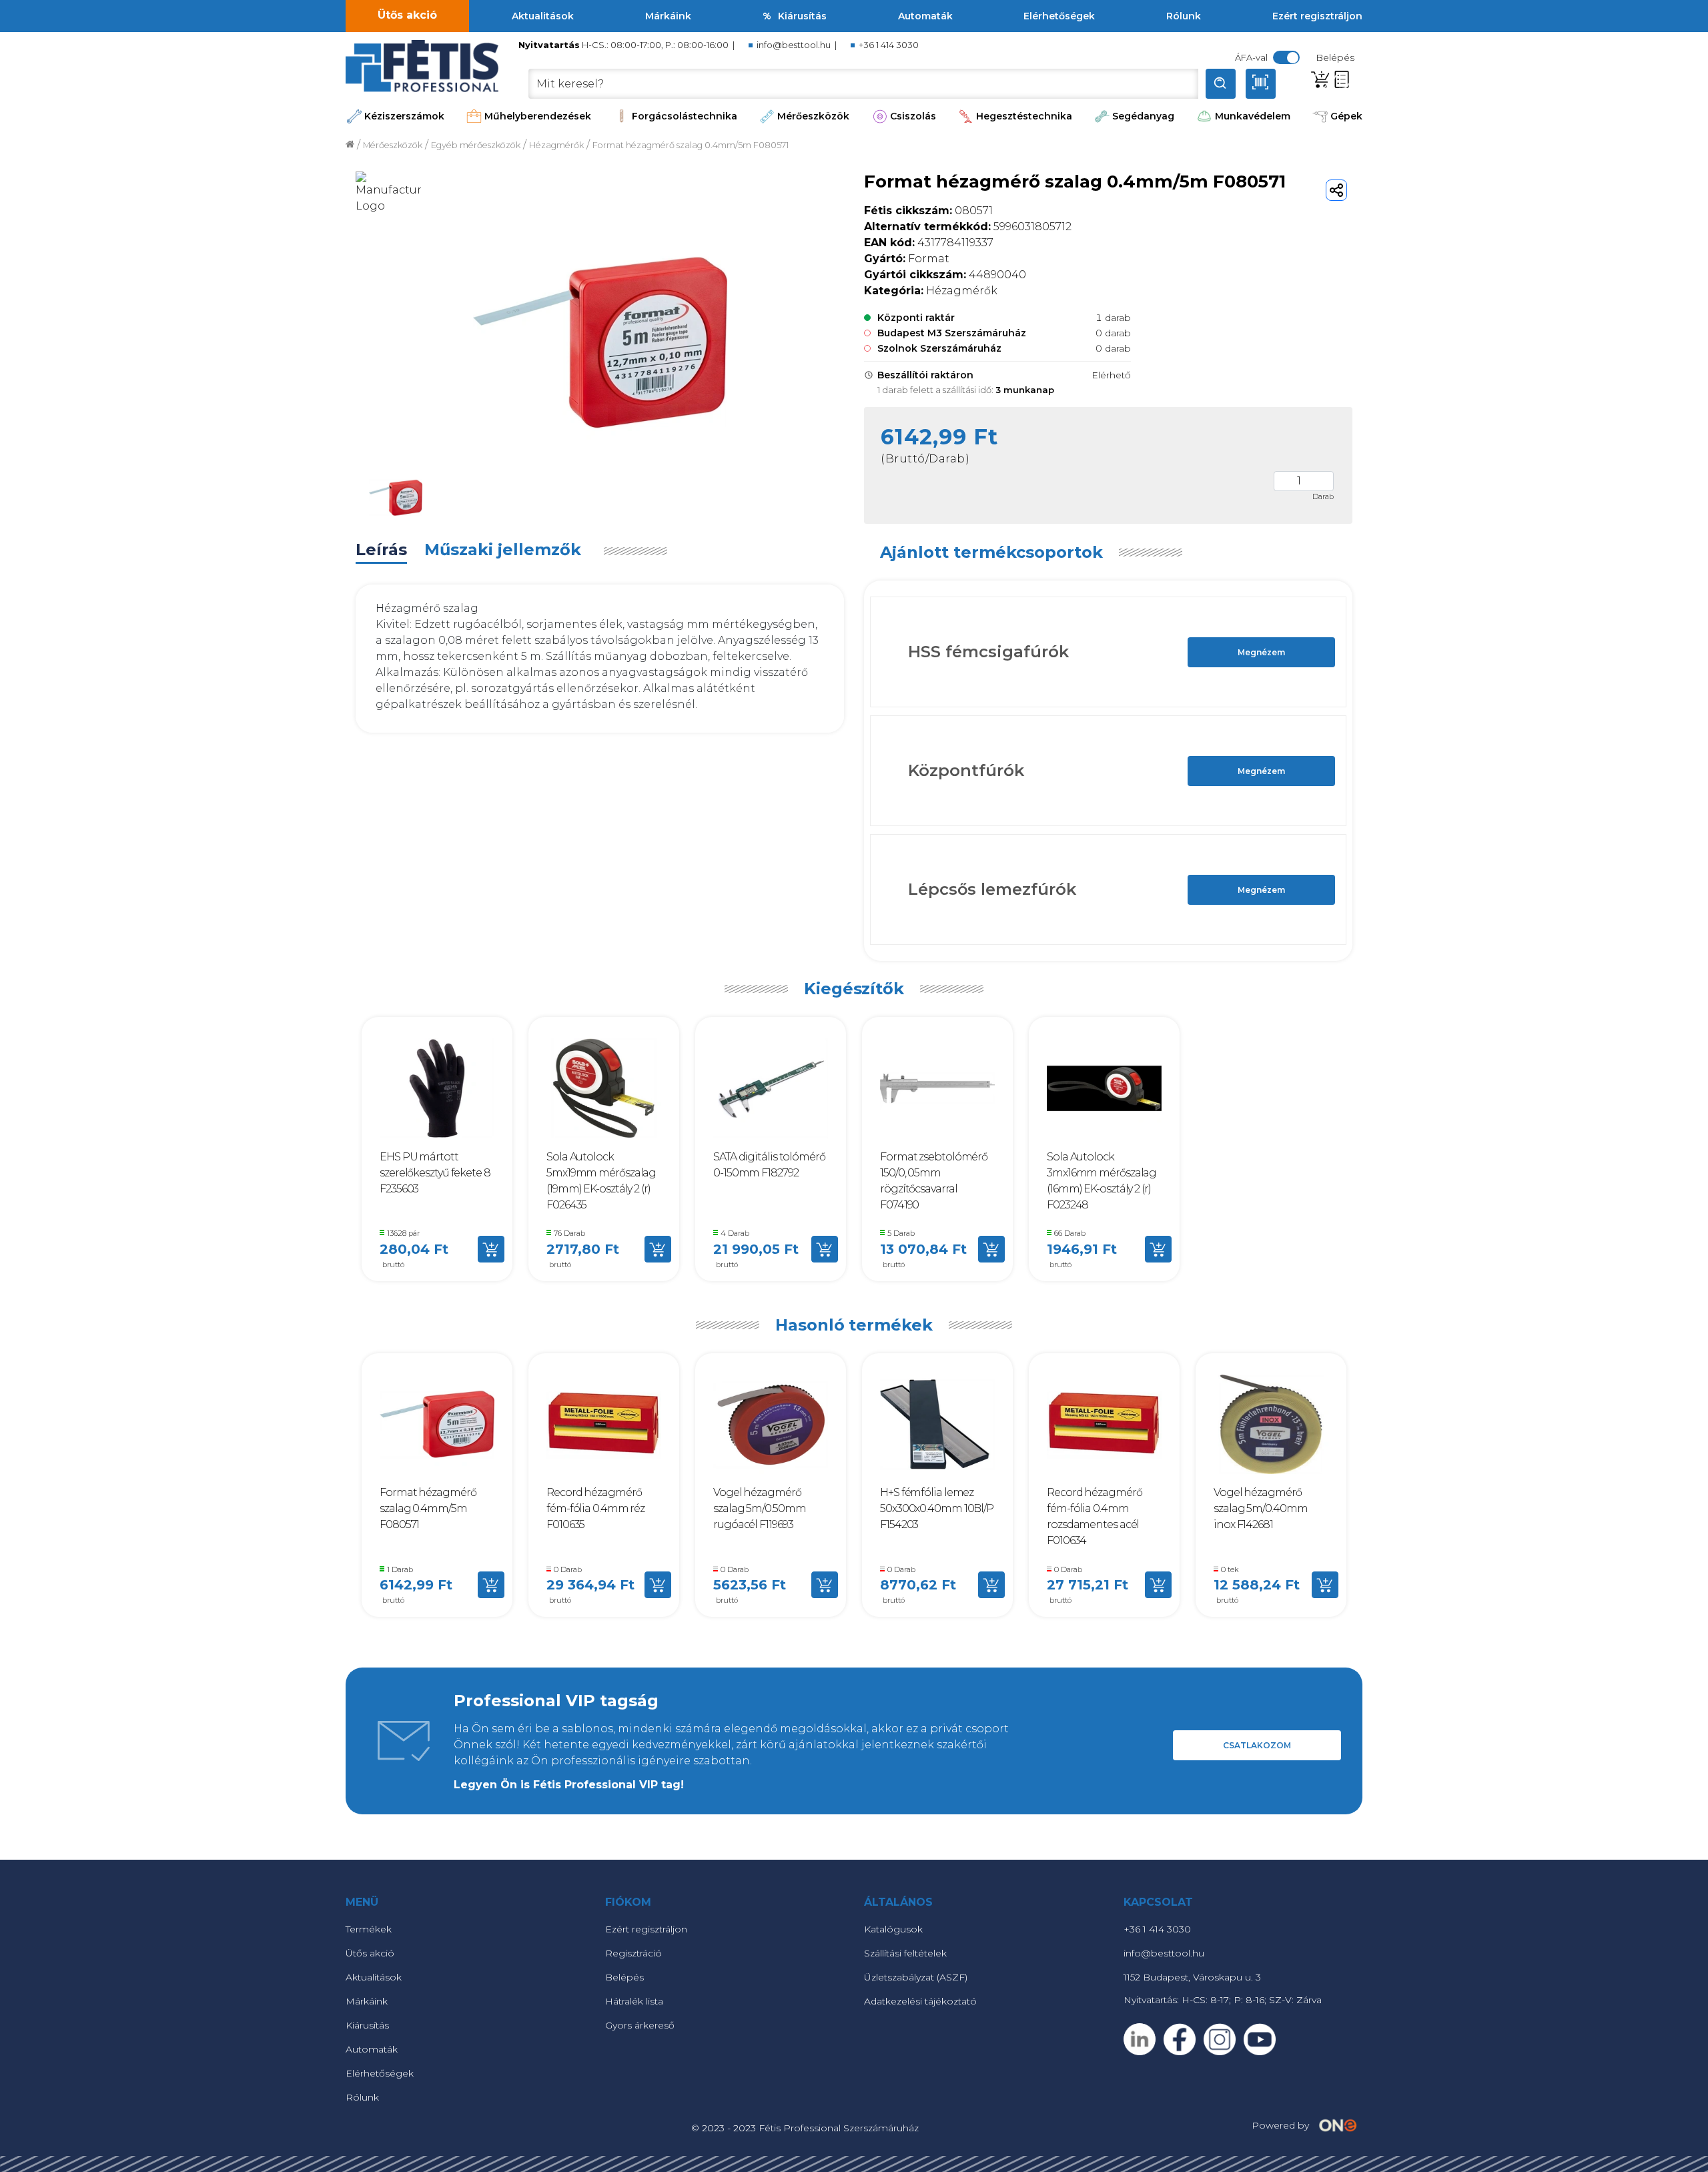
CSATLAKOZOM (1257, 1745)
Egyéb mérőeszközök (476, 145)
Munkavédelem (1253, 116)
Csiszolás (913, 116)
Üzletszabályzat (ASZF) (916, 1977)
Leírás (381, 550)
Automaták (925, 16)
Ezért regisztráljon (1317, 16)
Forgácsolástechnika (685, 116)
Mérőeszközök (813, 116)
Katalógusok (893, 1929)
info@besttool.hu (794, 45)
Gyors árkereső (640, 2025)
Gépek (1346, 116)
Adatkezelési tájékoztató (920, 2001)
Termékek (369, 1929)
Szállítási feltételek (905, 1953)
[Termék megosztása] (1336, 190)
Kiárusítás (802, 16)
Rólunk (1184, 16)
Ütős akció (407, 15)
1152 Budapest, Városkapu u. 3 (1192, 1977)
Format (907, 259)
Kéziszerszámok (404, 116)
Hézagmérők (556, 145)
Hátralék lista (634, 2001)
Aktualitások (543, 16)
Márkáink (668, 16)
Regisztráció (633, 1953)
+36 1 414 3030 (889, 45)
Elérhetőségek (1059, 16)
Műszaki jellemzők (503, 550)
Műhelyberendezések (538, 116)
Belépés (624, 1977)
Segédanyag (1143, 116)
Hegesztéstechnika (1024, 116)
